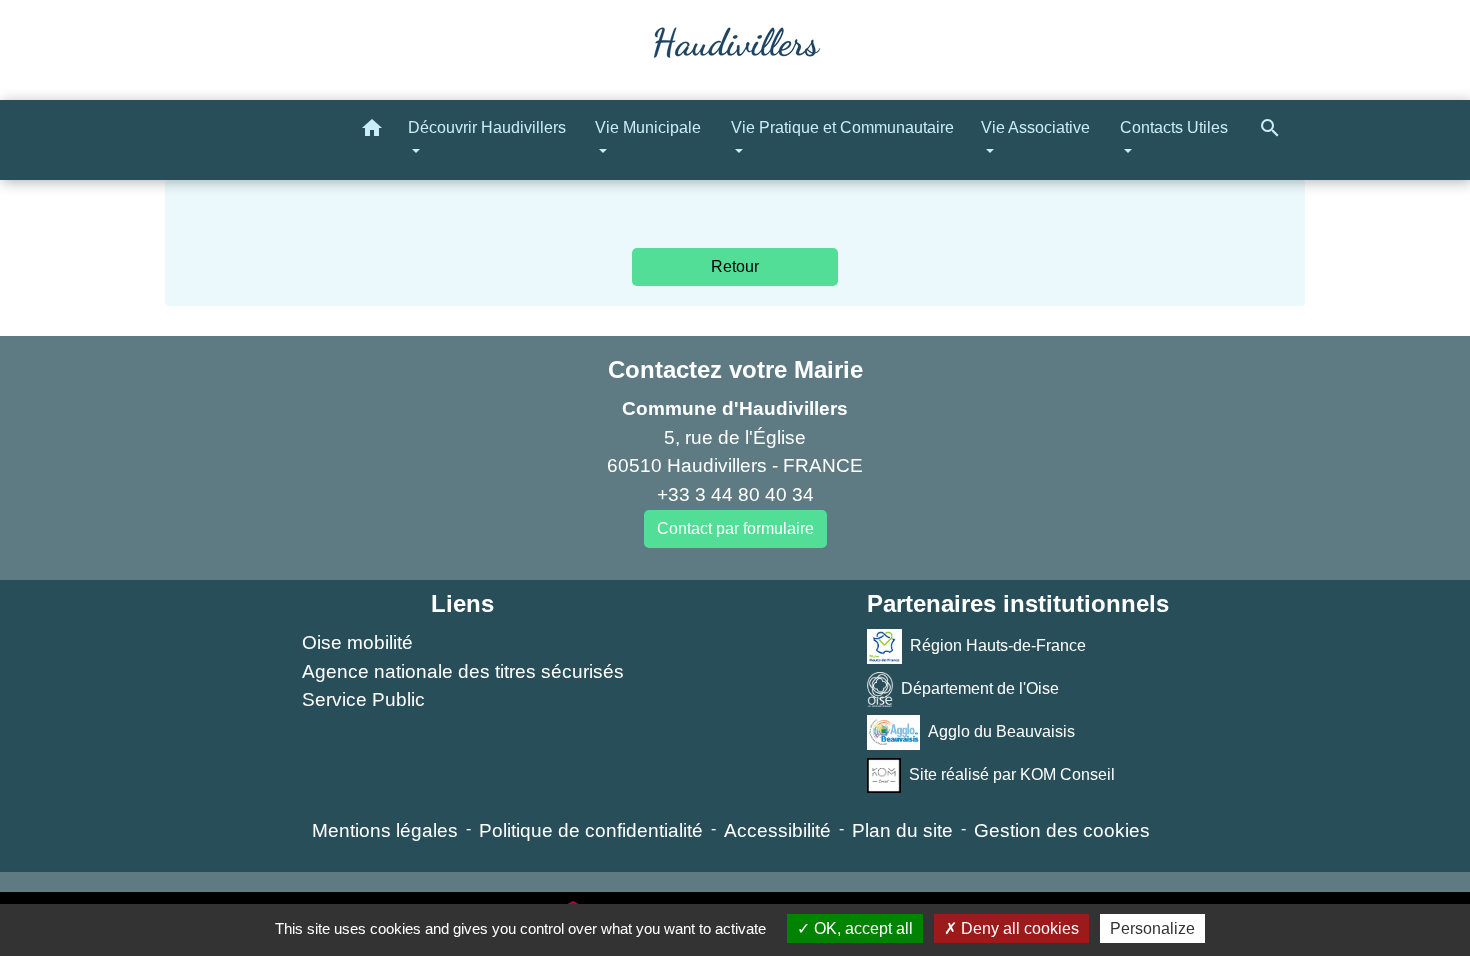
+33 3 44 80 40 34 (735, 494)
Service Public (363, 699)
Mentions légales (385, 830)
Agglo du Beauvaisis (1001, 731)
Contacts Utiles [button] (1174, 127)
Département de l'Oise (980, 688)
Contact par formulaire (735, 528)
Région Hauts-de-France (998, 645)
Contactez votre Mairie (735, 369)
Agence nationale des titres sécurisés (463, 671)
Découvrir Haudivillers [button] (487, 127)
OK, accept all (861, 928)
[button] (372, 131)
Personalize (1152, 928)
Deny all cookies (1018, 928)
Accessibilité (777, 830)
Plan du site (902, 830)
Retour (735, 266)
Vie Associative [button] (1035, 127)
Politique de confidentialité (591, 830)
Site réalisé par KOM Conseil (1012, 774)
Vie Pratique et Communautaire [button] (842, 127)
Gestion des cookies (1062, 830)
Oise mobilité (357, 642)
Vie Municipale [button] (648, 127)
